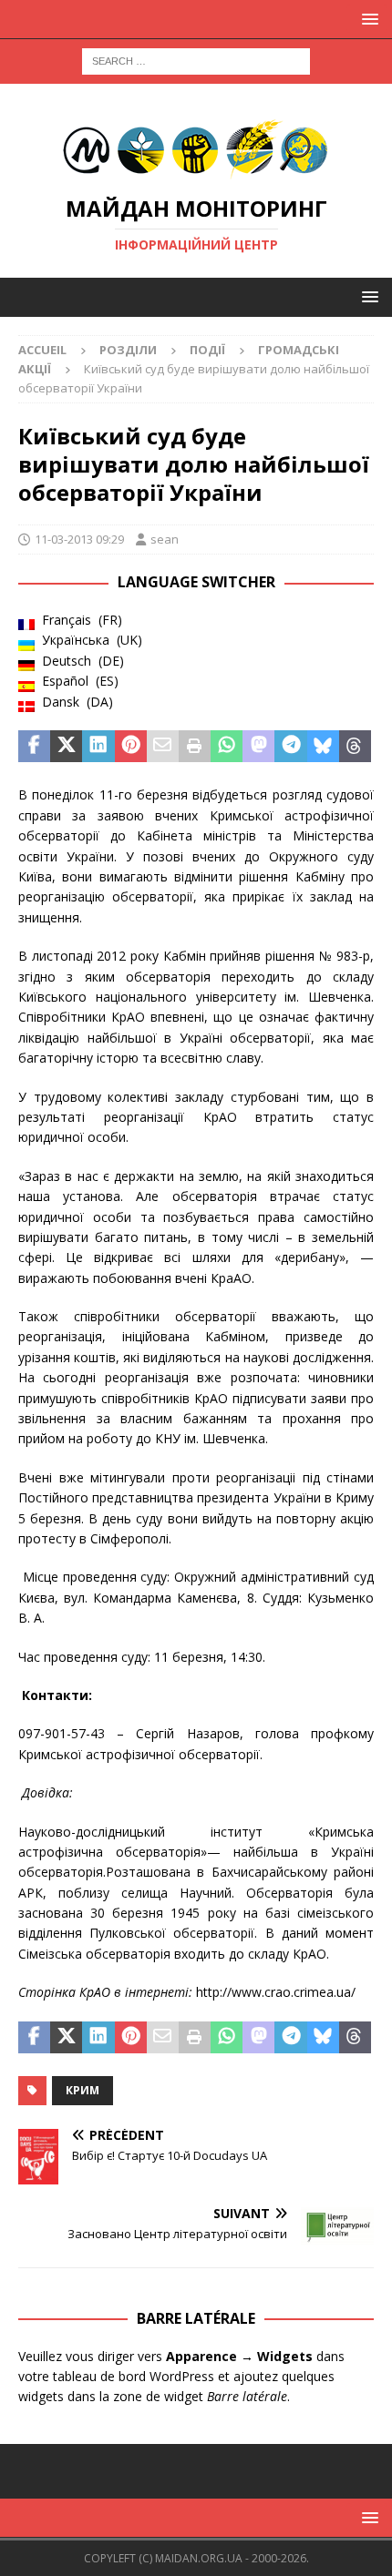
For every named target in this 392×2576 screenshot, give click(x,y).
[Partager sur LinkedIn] (98, 747)
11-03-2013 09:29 (79, 539)
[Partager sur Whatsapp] (227, 747)
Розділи (128, 350)
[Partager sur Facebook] (34, 747)
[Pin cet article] (131, 747)
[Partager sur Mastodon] (258, 747)
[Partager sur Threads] (355, 747)
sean (165, 539)
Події (207, 350)
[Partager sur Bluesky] (323, 747)
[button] (367, 19)
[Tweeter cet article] (66, 747)
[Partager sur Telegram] (290, 747)
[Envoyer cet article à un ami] (163, 747)
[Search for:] (196, 60)
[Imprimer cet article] (195, 747)
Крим (83, 2090)
